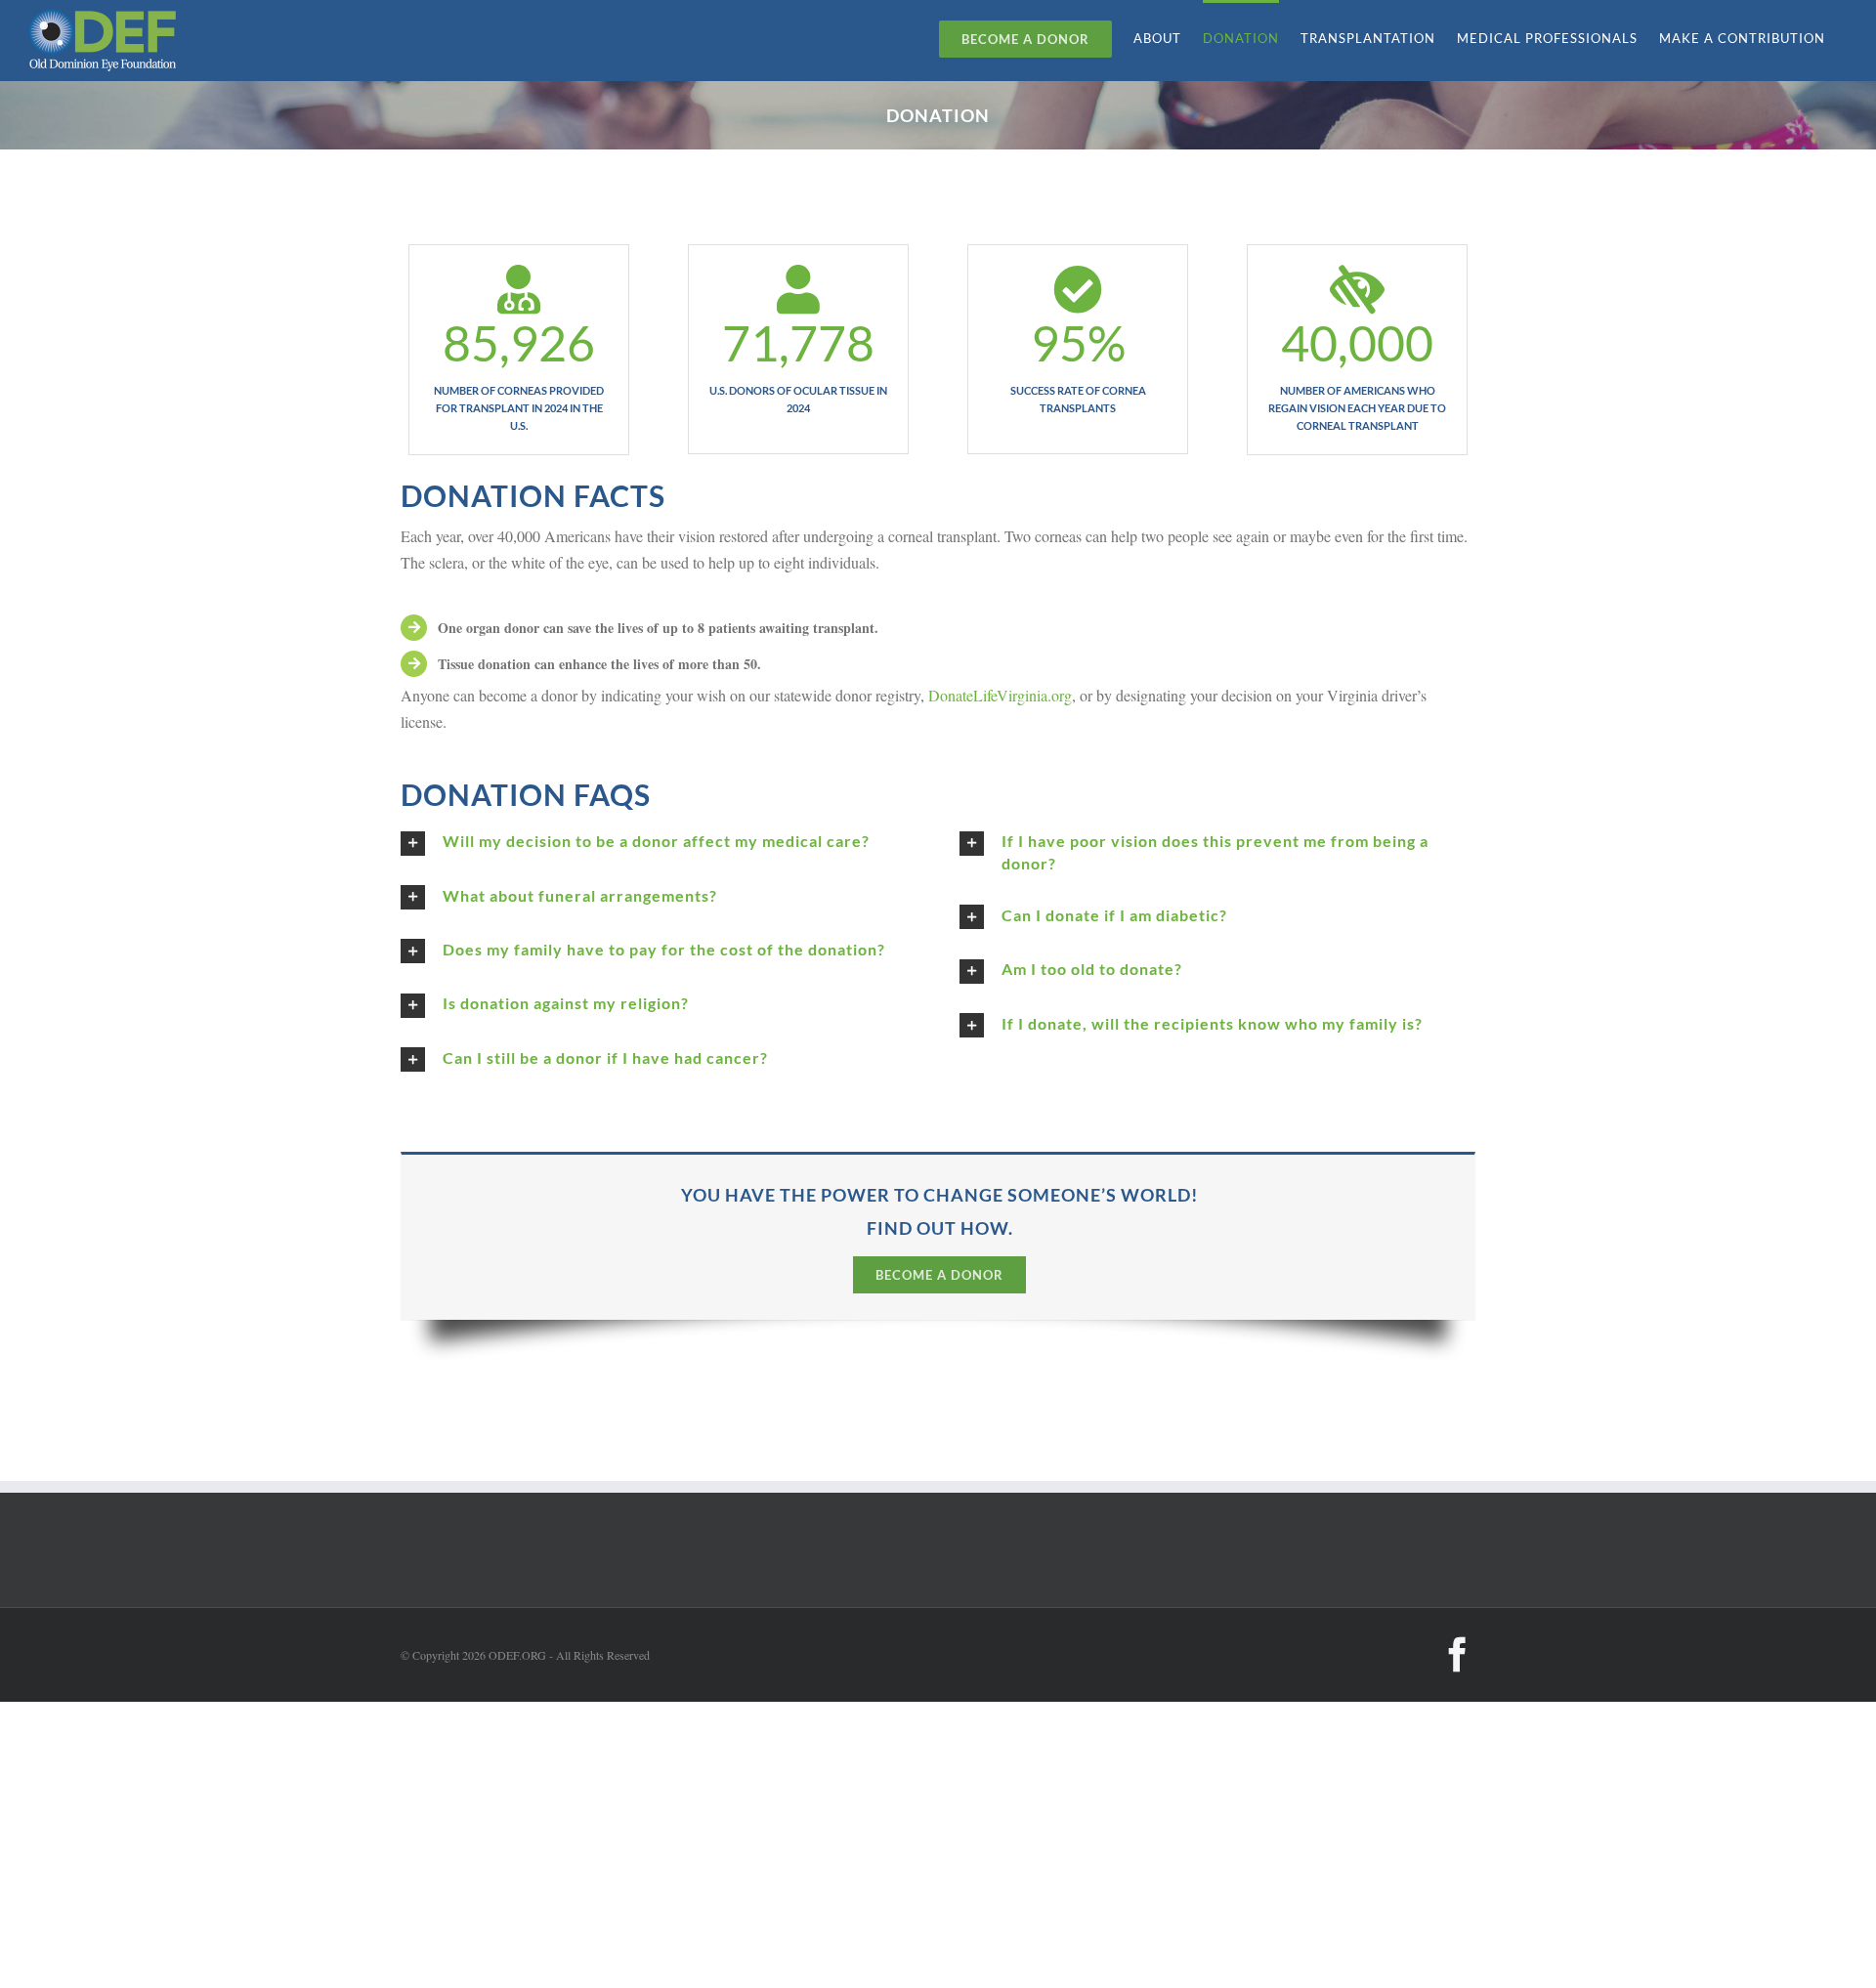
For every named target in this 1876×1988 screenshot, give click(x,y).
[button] (659, 843)
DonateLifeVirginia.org (1000, 695)
